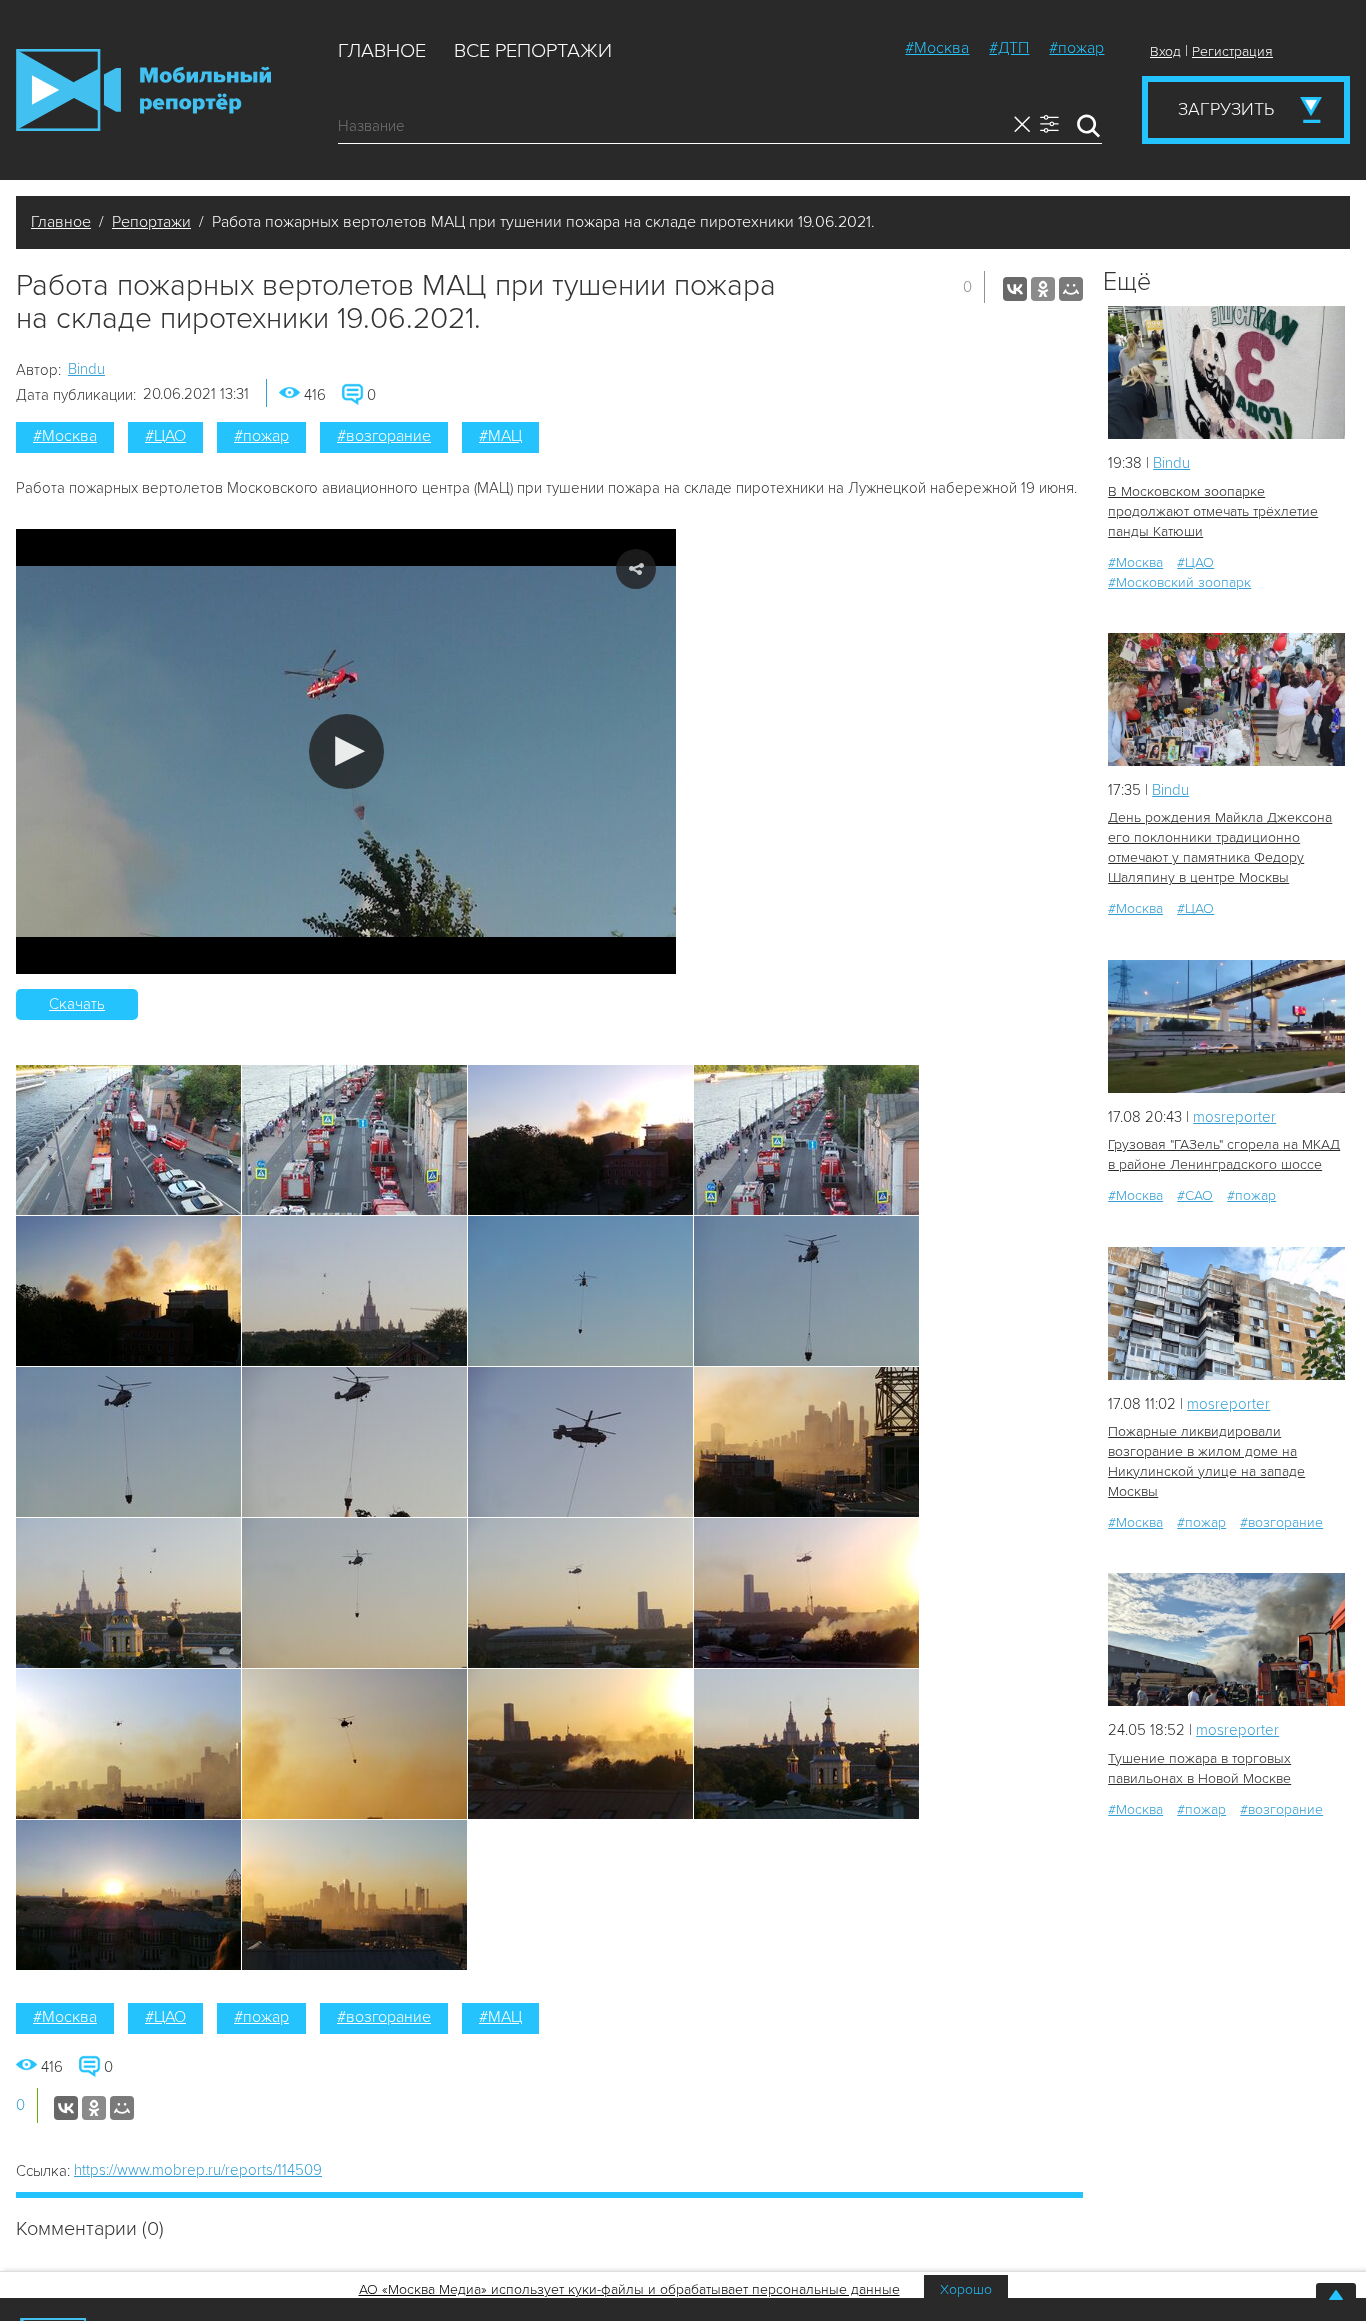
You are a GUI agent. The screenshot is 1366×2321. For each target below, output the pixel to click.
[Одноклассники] (1043, 289)
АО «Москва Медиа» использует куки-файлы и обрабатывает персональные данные (629, 2289)
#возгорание (384, 436)
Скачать (77, 1004)
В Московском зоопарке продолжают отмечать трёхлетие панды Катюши (1213, 511)
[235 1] (1226, 1639)
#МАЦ (500, 436)
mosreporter (1234, 1117)
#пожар (1076, 48)
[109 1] (1226, 1026)
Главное (382, 51)
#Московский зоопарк (1179, 582)
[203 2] (1226, 1313)
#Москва (937, 48)
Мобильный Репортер (143, 90)
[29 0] (1226, 699)
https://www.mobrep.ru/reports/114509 (198, 2170)
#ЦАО (165, 436)
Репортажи (151, 222)
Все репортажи (533, 51)
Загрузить (1226, 109)
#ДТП (1009, 48)
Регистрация (1232, 51)
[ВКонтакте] (1015, 289)
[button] (346, 751)
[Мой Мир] (1071, 289)
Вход (1165, 51)
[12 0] (1226, 372)
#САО (1195, 1195)
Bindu (86, 369)
